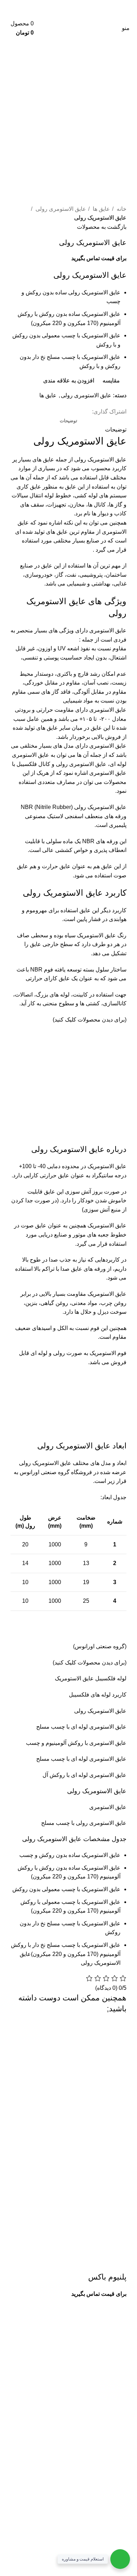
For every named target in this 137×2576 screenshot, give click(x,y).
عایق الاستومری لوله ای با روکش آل (84, 1775)
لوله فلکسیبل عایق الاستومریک (91, 1678)
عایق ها (101, 209)
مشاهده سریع (99, 2263)
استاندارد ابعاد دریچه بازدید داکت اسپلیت (86, 2506)
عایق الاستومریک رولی (100, 459)
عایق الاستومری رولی (60, 209)
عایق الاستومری (108, 1807)
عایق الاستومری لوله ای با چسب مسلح (81, 1727)
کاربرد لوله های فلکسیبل (98, 1695)
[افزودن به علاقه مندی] (61, 2263)
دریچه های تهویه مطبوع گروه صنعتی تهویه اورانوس (73, 2493)
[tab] (68, 421)
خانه (121, 209)
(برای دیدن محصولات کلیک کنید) (90, 1020)
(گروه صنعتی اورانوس (101, 1646)
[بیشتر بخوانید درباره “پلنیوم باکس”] (118, 2263)
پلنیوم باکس (107, 2277)
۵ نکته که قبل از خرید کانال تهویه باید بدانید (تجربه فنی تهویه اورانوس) (70, 2537)
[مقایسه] (80, 2263)
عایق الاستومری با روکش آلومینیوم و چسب (76, 1743)
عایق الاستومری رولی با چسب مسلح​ (84, 1823)
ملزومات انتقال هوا (110, 2519)
